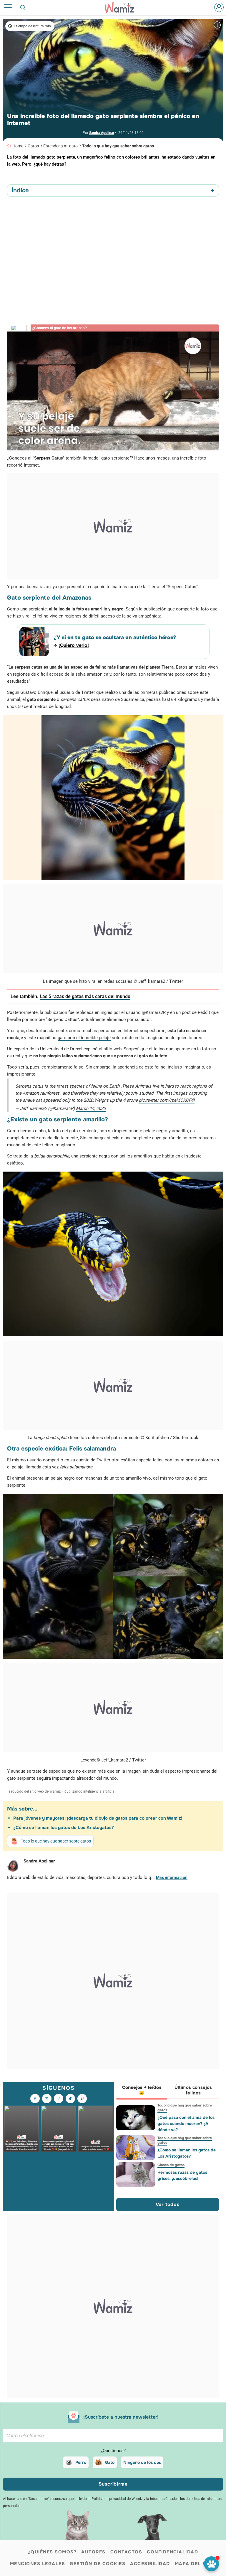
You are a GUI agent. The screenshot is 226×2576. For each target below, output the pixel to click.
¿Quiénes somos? (52, 2552)
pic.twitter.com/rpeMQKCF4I (167, 1100)
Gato (110, 2462)
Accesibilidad (150, 2564)
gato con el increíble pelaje (84, 1038)
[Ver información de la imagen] (217, 25)
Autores (93, 2552)
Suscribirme (113, 2484)
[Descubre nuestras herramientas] (211, 2564)
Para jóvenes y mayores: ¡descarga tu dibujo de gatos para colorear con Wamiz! (98, 1818)
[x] (47, 2099)
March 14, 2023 (91, 1108)
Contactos (126, 2552)
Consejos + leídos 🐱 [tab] (142, 2090)
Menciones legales (38, 2564)
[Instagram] (59, 2099)
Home (18, 146)
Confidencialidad (172, 2552)
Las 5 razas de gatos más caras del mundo (85, 996)
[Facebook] (35, 2099)
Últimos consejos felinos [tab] (193, 2090)
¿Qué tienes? (113, 2451)
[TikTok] (70, 2099)
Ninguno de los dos (142, 2462)
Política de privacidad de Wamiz (117, 2499)
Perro (81, 2462)
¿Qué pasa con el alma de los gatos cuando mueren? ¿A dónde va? (186, 2124)
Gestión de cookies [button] (98, 2564)
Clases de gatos (171, 2165)
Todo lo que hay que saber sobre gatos (118, 146)
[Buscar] (23, 7)
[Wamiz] (122, 7)
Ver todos (168, 2204)
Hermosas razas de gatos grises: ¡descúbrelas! (182, 2175)
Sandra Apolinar (102, 133)
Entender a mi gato (60, 146)
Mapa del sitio (196, 2564)
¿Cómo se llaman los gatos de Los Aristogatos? (64, 1828)
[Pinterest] (82, 2099)
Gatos (33, 146)
